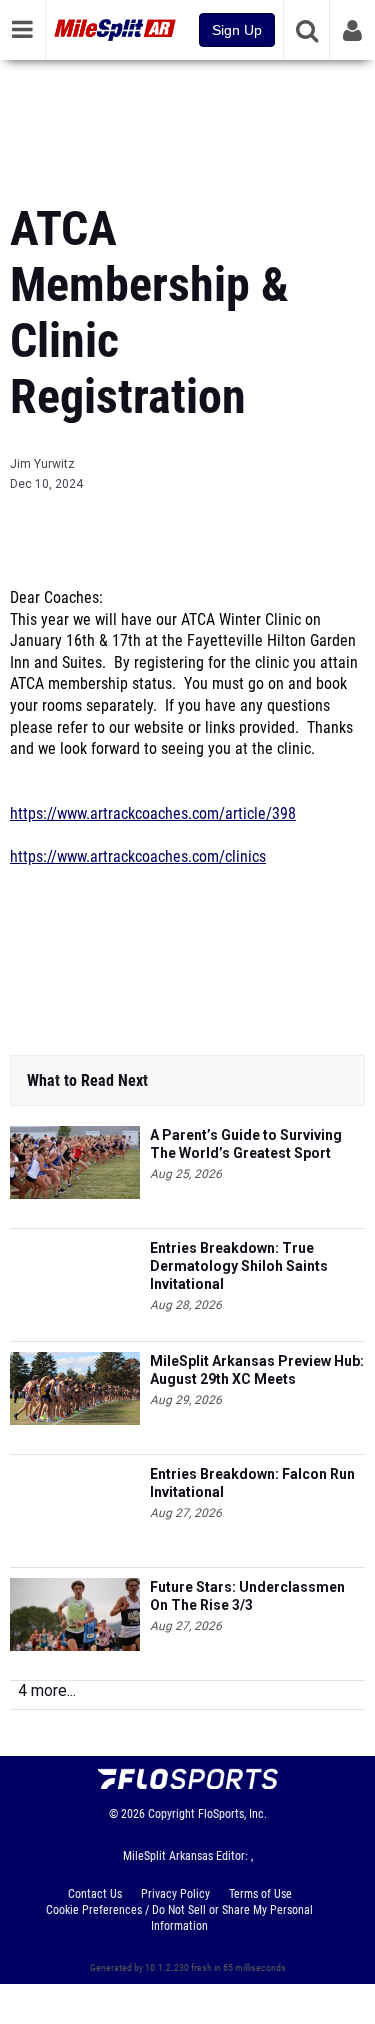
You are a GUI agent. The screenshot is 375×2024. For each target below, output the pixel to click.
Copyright (171, 1814)
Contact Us (95, 1894)
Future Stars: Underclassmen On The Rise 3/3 (247, 1596)
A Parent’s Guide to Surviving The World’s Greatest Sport (246, 1144)
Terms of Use (260, 1894)
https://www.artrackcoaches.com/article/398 (153, 814)
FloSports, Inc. (232, 1814)
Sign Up (237, 30)
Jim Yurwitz (42, 464)
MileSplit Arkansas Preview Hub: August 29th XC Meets (257, 1370)
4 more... (47, 1690)
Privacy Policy (175, 1894)
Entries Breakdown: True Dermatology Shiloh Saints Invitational (239, 1266)
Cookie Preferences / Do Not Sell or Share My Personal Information (179, 1918)
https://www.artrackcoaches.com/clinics (138, 857)
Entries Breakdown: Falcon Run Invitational (252, 1483)
